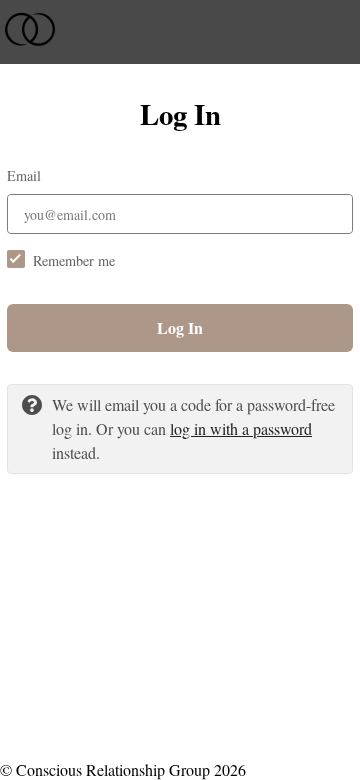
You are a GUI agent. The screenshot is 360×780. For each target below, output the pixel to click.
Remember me (74, 260)
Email (24, 175)
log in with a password (241, 428)
